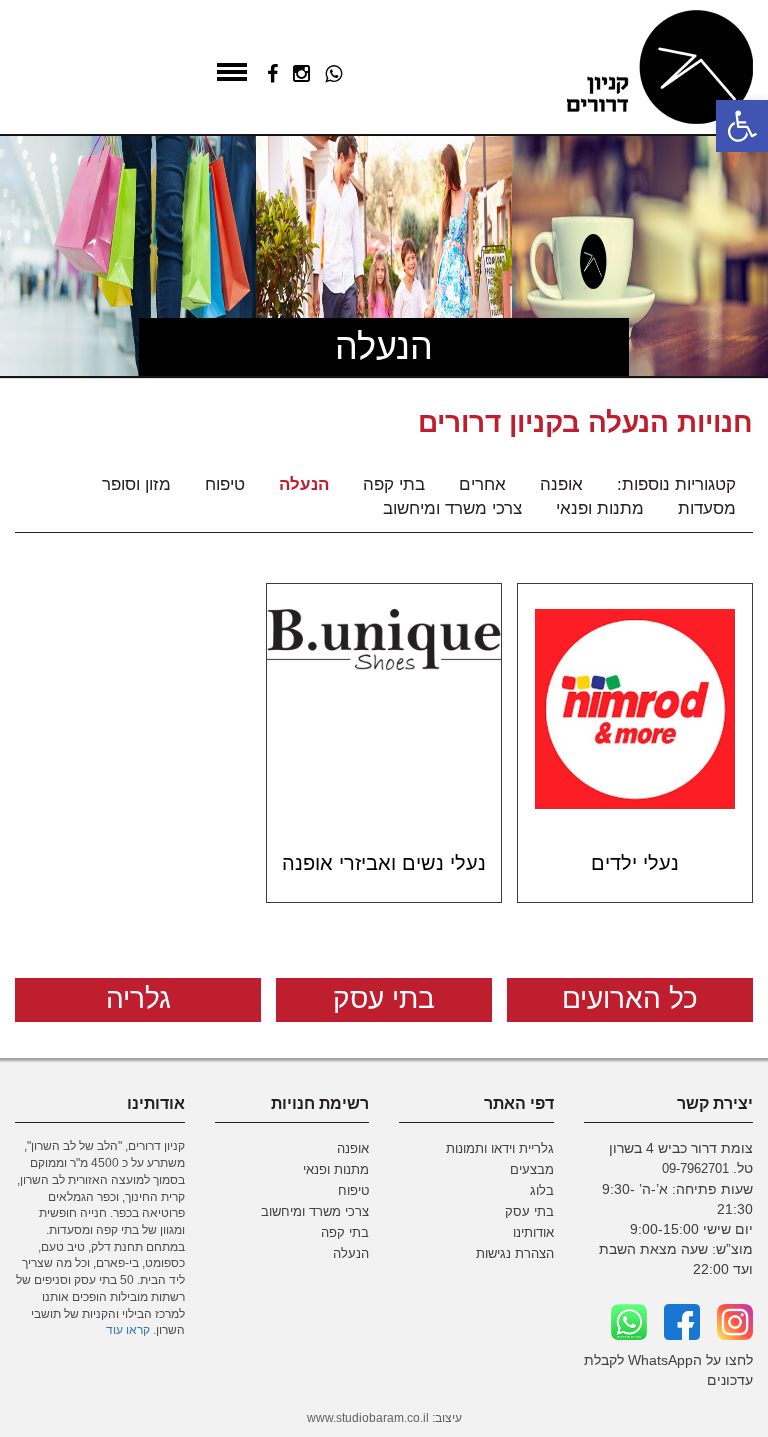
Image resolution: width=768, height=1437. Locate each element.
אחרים (482, 484)
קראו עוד (128, 1329)
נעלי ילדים (635, 863)
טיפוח (225, 484)
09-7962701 (695, 1169)
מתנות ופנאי (600, 508)
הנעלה (304, 484)
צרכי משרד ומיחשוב (452, 508)
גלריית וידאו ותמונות (500, 1149)
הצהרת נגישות (515, 1254)
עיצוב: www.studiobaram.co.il (384, 1418)
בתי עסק (384, 998)
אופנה (561, 484)
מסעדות (707, 508)
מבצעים (532, 1170)
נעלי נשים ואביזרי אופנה (384, 863)
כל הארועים (630, 998)
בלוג (542, 1191)
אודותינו (533, 1233)
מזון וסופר (136, 484)
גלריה (138, 998)
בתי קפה (394, 484)
